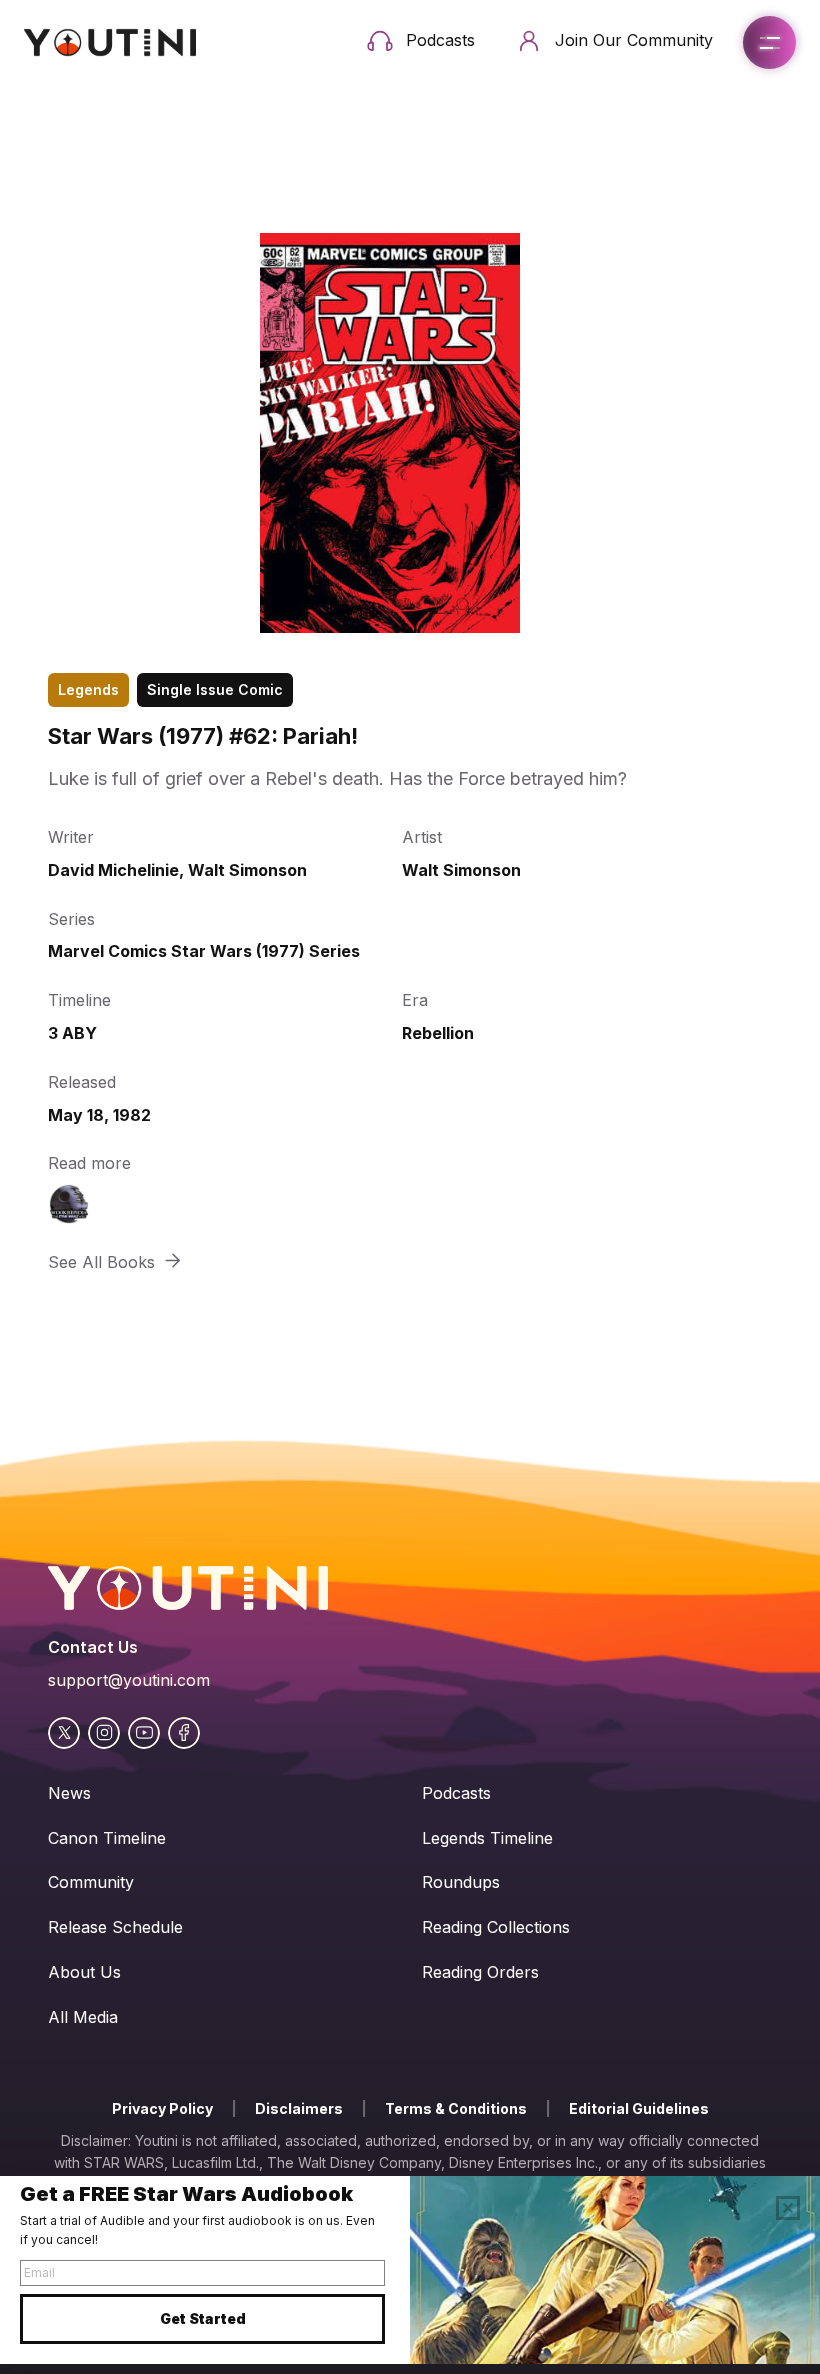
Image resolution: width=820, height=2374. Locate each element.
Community (91, 1882)
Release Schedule (115, 1927)
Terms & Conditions (456, 2108)
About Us (84, 1972)
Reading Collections (496, 1927)
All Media (83, 2017)
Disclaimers (299, 2108)
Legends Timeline (487, 1838)
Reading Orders (480, 1972)
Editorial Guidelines (639, 2108)
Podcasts (456, 1793)
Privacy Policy (162, 2108)
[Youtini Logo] (110, 42)
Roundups (461, 1882)
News (69, 1793)
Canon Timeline (107, 1838)
